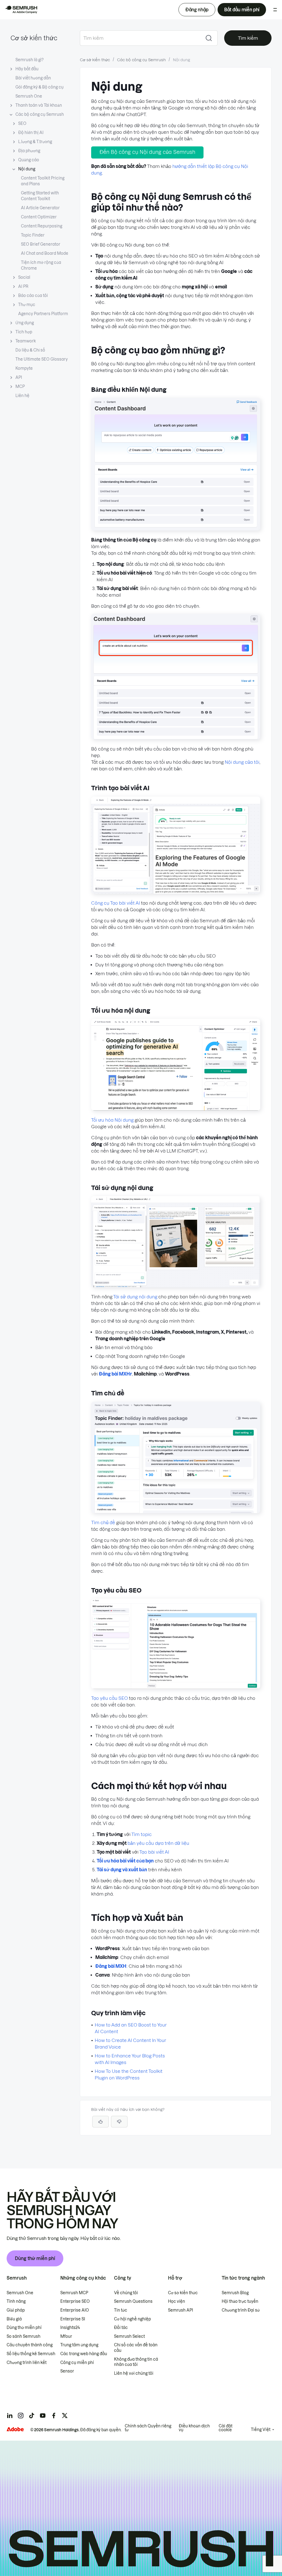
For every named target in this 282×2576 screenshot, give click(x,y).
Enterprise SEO (75, 2301)
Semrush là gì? (29, 60)
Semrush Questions (133, 2301)
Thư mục (27, 305)
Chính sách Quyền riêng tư (148, 2428)
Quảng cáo (29, 160)
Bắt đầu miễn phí (242, 10)
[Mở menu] (275, 10)
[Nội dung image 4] (176, 1109)
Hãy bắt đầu (27, 69)
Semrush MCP (74, 2293)
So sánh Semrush (24, 2336)
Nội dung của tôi (242, 762)
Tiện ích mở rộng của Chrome (41, 265)
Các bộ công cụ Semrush (40, 114)
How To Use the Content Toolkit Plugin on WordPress (129, 2074)
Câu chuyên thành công (30, 2345)
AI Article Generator (40, 208)
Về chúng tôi (126, 2293)
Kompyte (24, 368)
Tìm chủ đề (103, 1522)
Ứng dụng (25, 323)
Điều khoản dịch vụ (194, 2428)
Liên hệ (22, 396)
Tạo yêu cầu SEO (109, 1698)
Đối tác (121, 2328)
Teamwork (26, 341)
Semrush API (181, 2310)
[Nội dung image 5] (176, 1286)
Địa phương (29, 151)
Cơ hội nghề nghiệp (132, 2319)
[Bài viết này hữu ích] (101, 2122)
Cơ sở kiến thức (34, 38)
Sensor (67, 2371)
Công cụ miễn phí (77, 2363)
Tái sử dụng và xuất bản (122, 1870)
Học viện (177, 2301)
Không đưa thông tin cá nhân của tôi (136, 2362)
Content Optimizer (39, 217)
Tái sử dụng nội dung (135, 1297)
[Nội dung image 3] (176, 892)
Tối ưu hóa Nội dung (112, 1120)
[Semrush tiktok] (32, 2416)
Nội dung (27, 169)
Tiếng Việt (261, 2430)
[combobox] (140, 38)
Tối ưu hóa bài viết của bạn (125, 1861)
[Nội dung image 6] (176, 1511)
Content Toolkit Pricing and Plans (43, 181)
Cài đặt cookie (226, 2428)
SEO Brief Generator (41, 244)
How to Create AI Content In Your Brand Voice (130, 2044)
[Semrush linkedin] (10, 2416)
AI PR (23, 286)
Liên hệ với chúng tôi (134, 2373)
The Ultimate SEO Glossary (42, 359)
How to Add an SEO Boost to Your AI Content (131, 2028)
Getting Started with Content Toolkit (40, 196)
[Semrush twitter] (65, 2416)
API (19, 377)
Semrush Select (129, 2336)
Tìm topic (142, 1834)
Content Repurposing (42, 226)
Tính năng (16, 2301)
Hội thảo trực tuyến (240, 2301)
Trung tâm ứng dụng (79, 2345)
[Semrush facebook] (54, 2416)
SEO (22, 124)
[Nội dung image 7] (176, 1687)
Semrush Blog (235, 2293)
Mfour (66, 2336)
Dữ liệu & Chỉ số (30, 350)
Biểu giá (14, 2319)
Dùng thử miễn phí (35, 2258)
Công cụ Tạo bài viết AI (116, 903)
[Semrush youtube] (43, 2416)
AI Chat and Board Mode (45, 253)
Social (24, 277)
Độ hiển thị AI (31, 133)
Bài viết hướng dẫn (33, 78)
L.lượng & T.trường (35, 142)
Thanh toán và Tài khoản (39, 105)
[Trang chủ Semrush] (21, 10)
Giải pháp (16, 2310)
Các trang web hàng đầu (84, 2354)
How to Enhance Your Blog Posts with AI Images (130, 2059)
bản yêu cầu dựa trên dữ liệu (158, 1843)
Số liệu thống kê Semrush (31, 2354)
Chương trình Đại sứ (241, 2310)
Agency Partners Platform (43, 314)
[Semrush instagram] (21, 2416)
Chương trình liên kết (27, 2363)
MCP (20, 387)
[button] (119, 2122)
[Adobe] (15, 2429)
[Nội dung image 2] (176, 738)
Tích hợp (24, 332)
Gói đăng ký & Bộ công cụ (40, 87)
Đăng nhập (197, 10)
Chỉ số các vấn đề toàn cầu (136, 2348)
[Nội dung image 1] (176, 529)
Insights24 (70, 2328)
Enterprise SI (73, 2319)
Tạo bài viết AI (154, 1852)
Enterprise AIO (75, 2310)
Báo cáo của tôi (33, 296)
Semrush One (29, 96)
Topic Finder (33, 235)
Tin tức (121, 2310)
